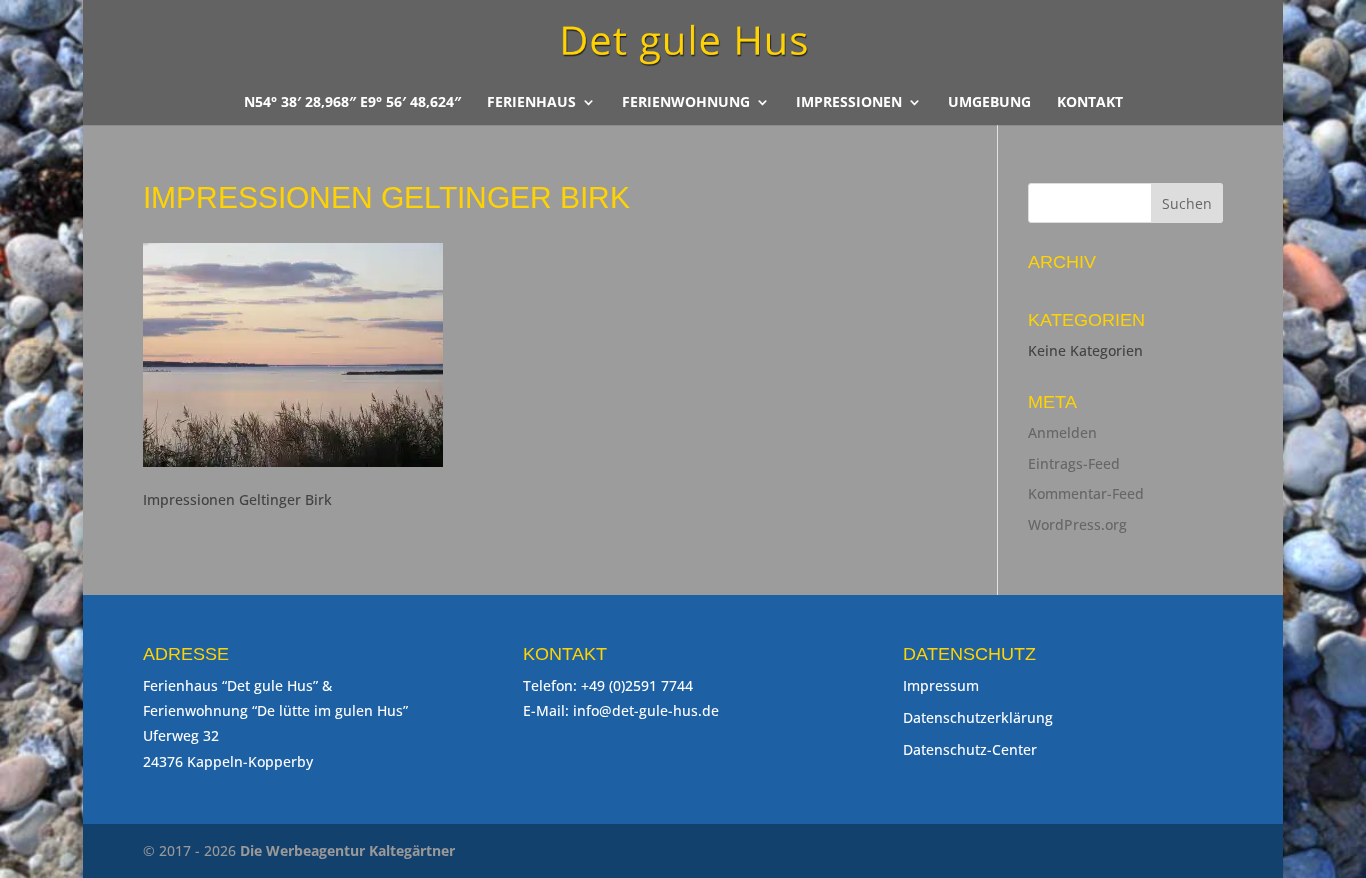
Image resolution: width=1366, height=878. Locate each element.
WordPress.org (1077, 524)
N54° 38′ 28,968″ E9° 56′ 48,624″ (352, 103)
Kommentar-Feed (1086, 493)
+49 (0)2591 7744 (637, 685)
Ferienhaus (531, 103)
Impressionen (849, 103)
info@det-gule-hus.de (646, 710)
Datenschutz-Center (970, 749)
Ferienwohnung (686, 103)
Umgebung (989, 103)
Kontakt (1090, 103)
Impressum (941, 685)
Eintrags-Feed (1074, 463)
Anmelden (1062, 432)
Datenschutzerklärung (978, 717)
